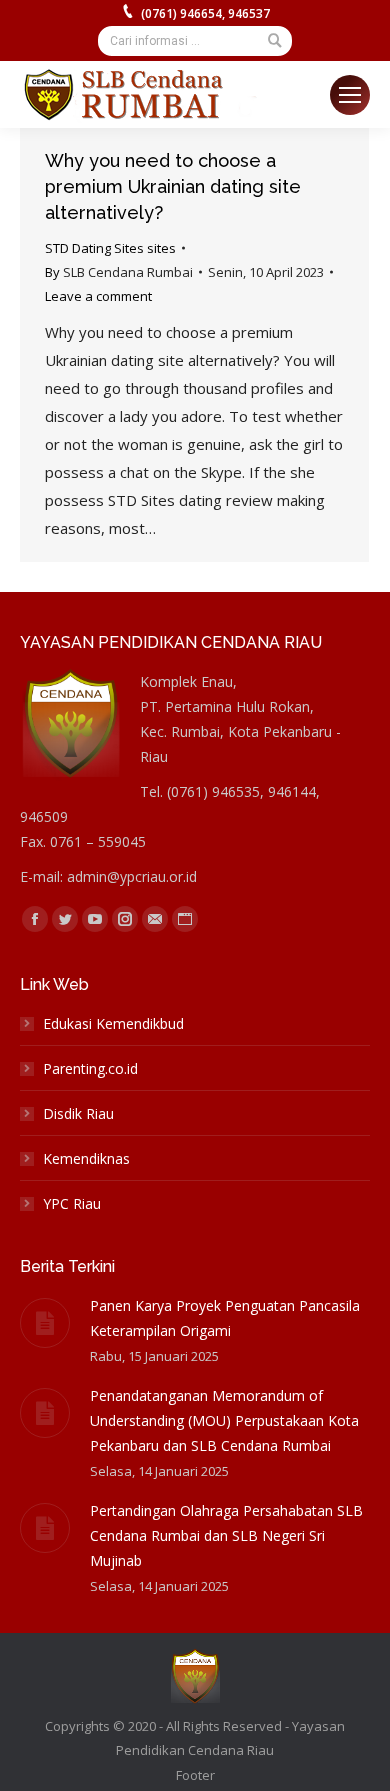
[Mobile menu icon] (350, 95)
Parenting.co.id (90, 1068)
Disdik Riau (78, 1113)
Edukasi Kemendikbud (113, 1023)
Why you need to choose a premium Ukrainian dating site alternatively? (173, 186)
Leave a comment (98, 296)
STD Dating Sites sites (110, 248)
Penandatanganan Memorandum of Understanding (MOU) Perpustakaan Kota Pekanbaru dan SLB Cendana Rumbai (224, 1420)
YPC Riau (72, 1203)
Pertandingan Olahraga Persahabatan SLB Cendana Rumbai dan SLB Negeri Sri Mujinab (226, 1535)
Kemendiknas (86, 1158)
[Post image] (45, 1323)
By (119, 272)
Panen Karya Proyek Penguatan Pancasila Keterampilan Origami (225, 1318)
